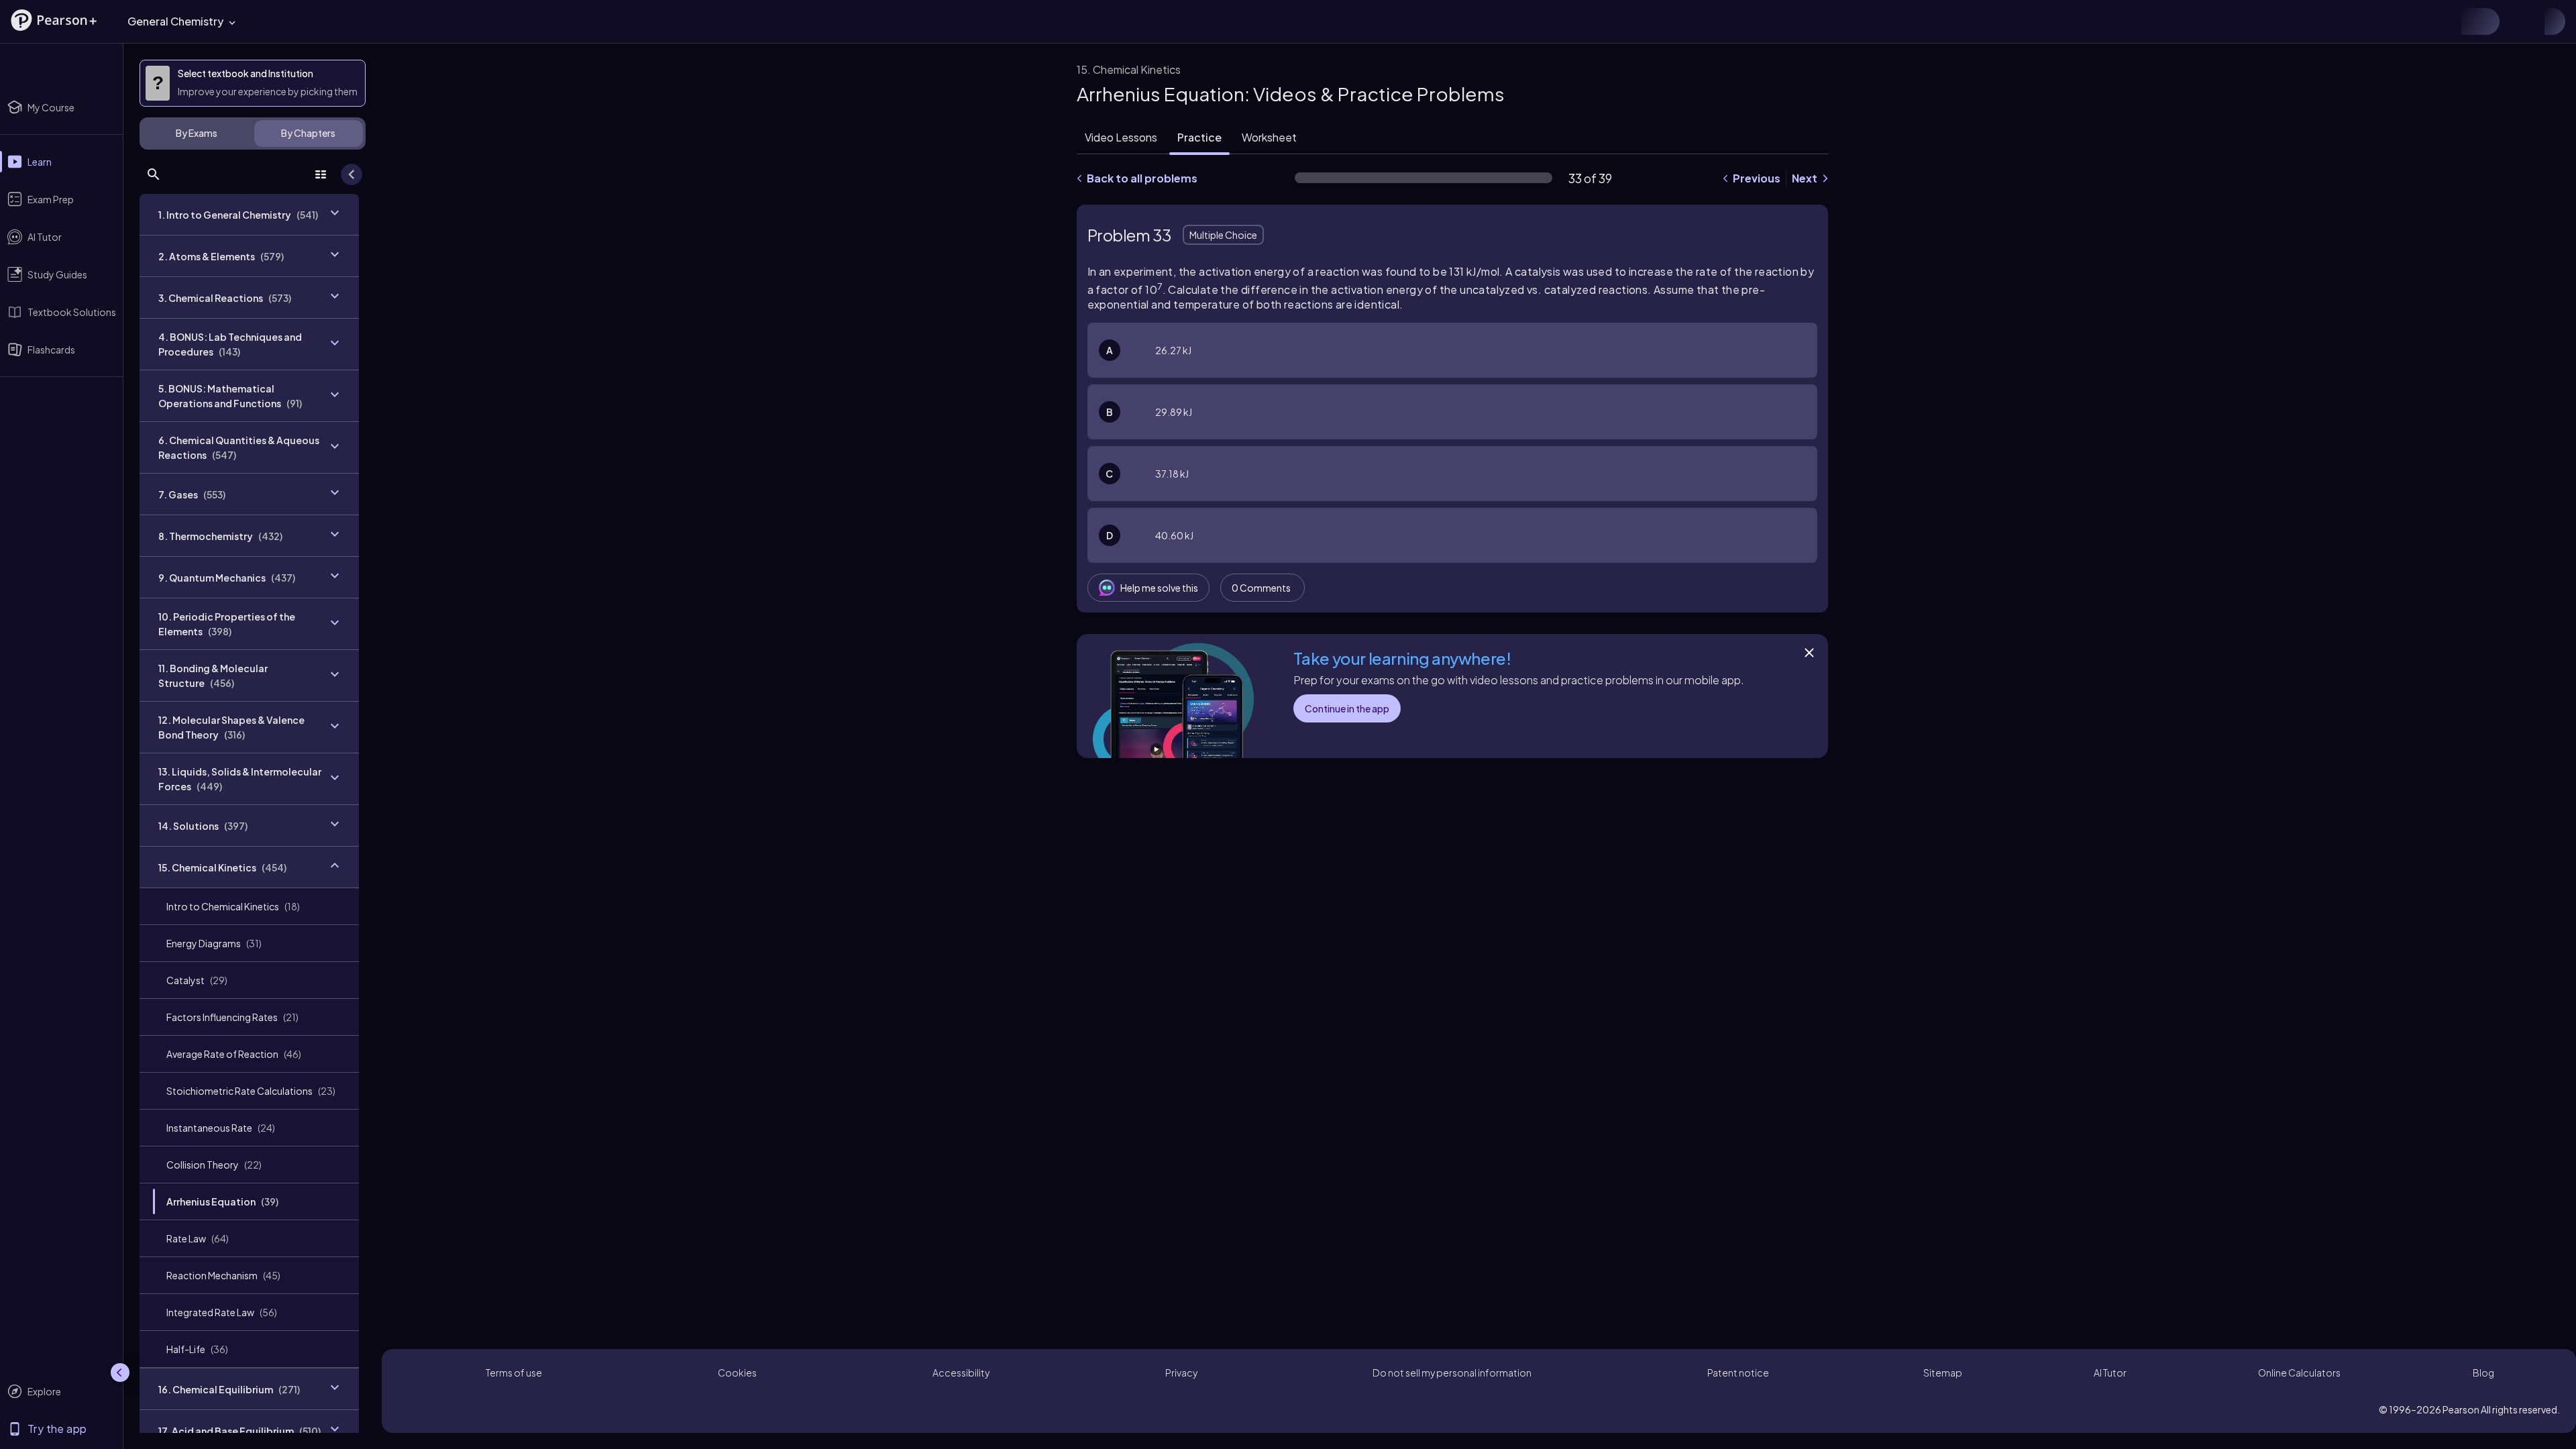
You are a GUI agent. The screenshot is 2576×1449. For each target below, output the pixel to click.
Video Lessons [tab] (1121, 137)
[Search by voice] (2214, 21)
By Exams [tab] (197, 133)
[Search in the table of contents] (154, 174)
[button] (54, 20)
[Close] (1809, 653)
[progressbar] (1424, 178)
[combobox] (1242, 21)
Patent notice (1738, 1373)
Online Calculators (2299, 1373)
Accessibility (961, 1373)
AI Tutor (2110, 1373)
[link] (249, 906)
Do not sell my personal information (1452, 1373)
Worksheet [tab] (1269, 137)
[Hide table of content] (352, 174)
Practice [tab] (1199, 137)
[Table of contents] (321, 174)
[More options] (1807, 588)
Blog (2483, 1373)
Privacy (1181, 1373)
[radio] (1452, 350)
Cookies (737, 1373)
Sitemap (1943, 1373)
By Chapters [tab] (308, 133)
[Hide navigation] (120, 1373)
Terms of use (514, 1373)
